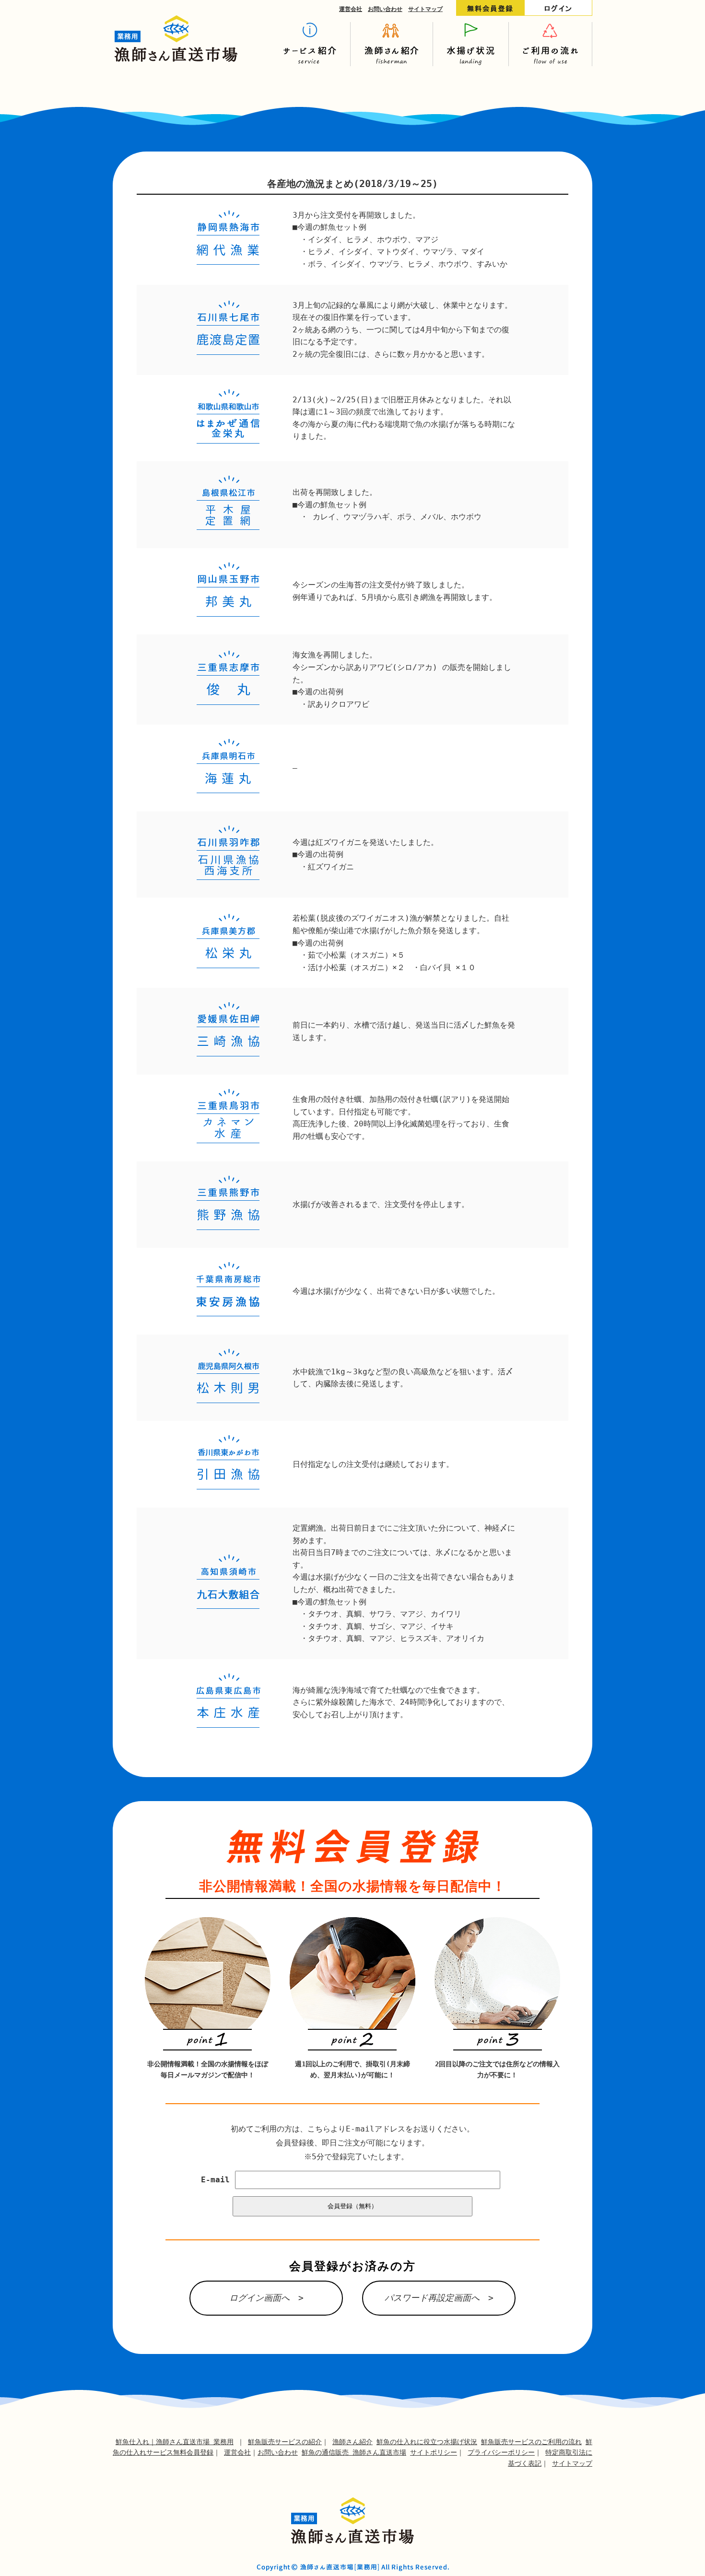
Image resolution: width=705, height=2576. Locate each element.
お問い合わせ (385, 9)
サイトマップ (425, 9)
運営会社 (351, 9)
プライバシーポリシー (501, 2452)
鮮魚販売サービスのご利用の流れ (531, 2442)
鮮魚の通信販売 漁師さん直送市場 (354, 2452)
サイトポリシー (434, 2452)
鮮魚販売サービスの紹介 (285, 2442)
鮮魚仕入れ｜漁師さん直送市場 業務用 (175, 2442)
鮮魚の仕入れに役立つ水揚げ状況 (427, 2442)
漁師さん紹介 (352, 2442)
